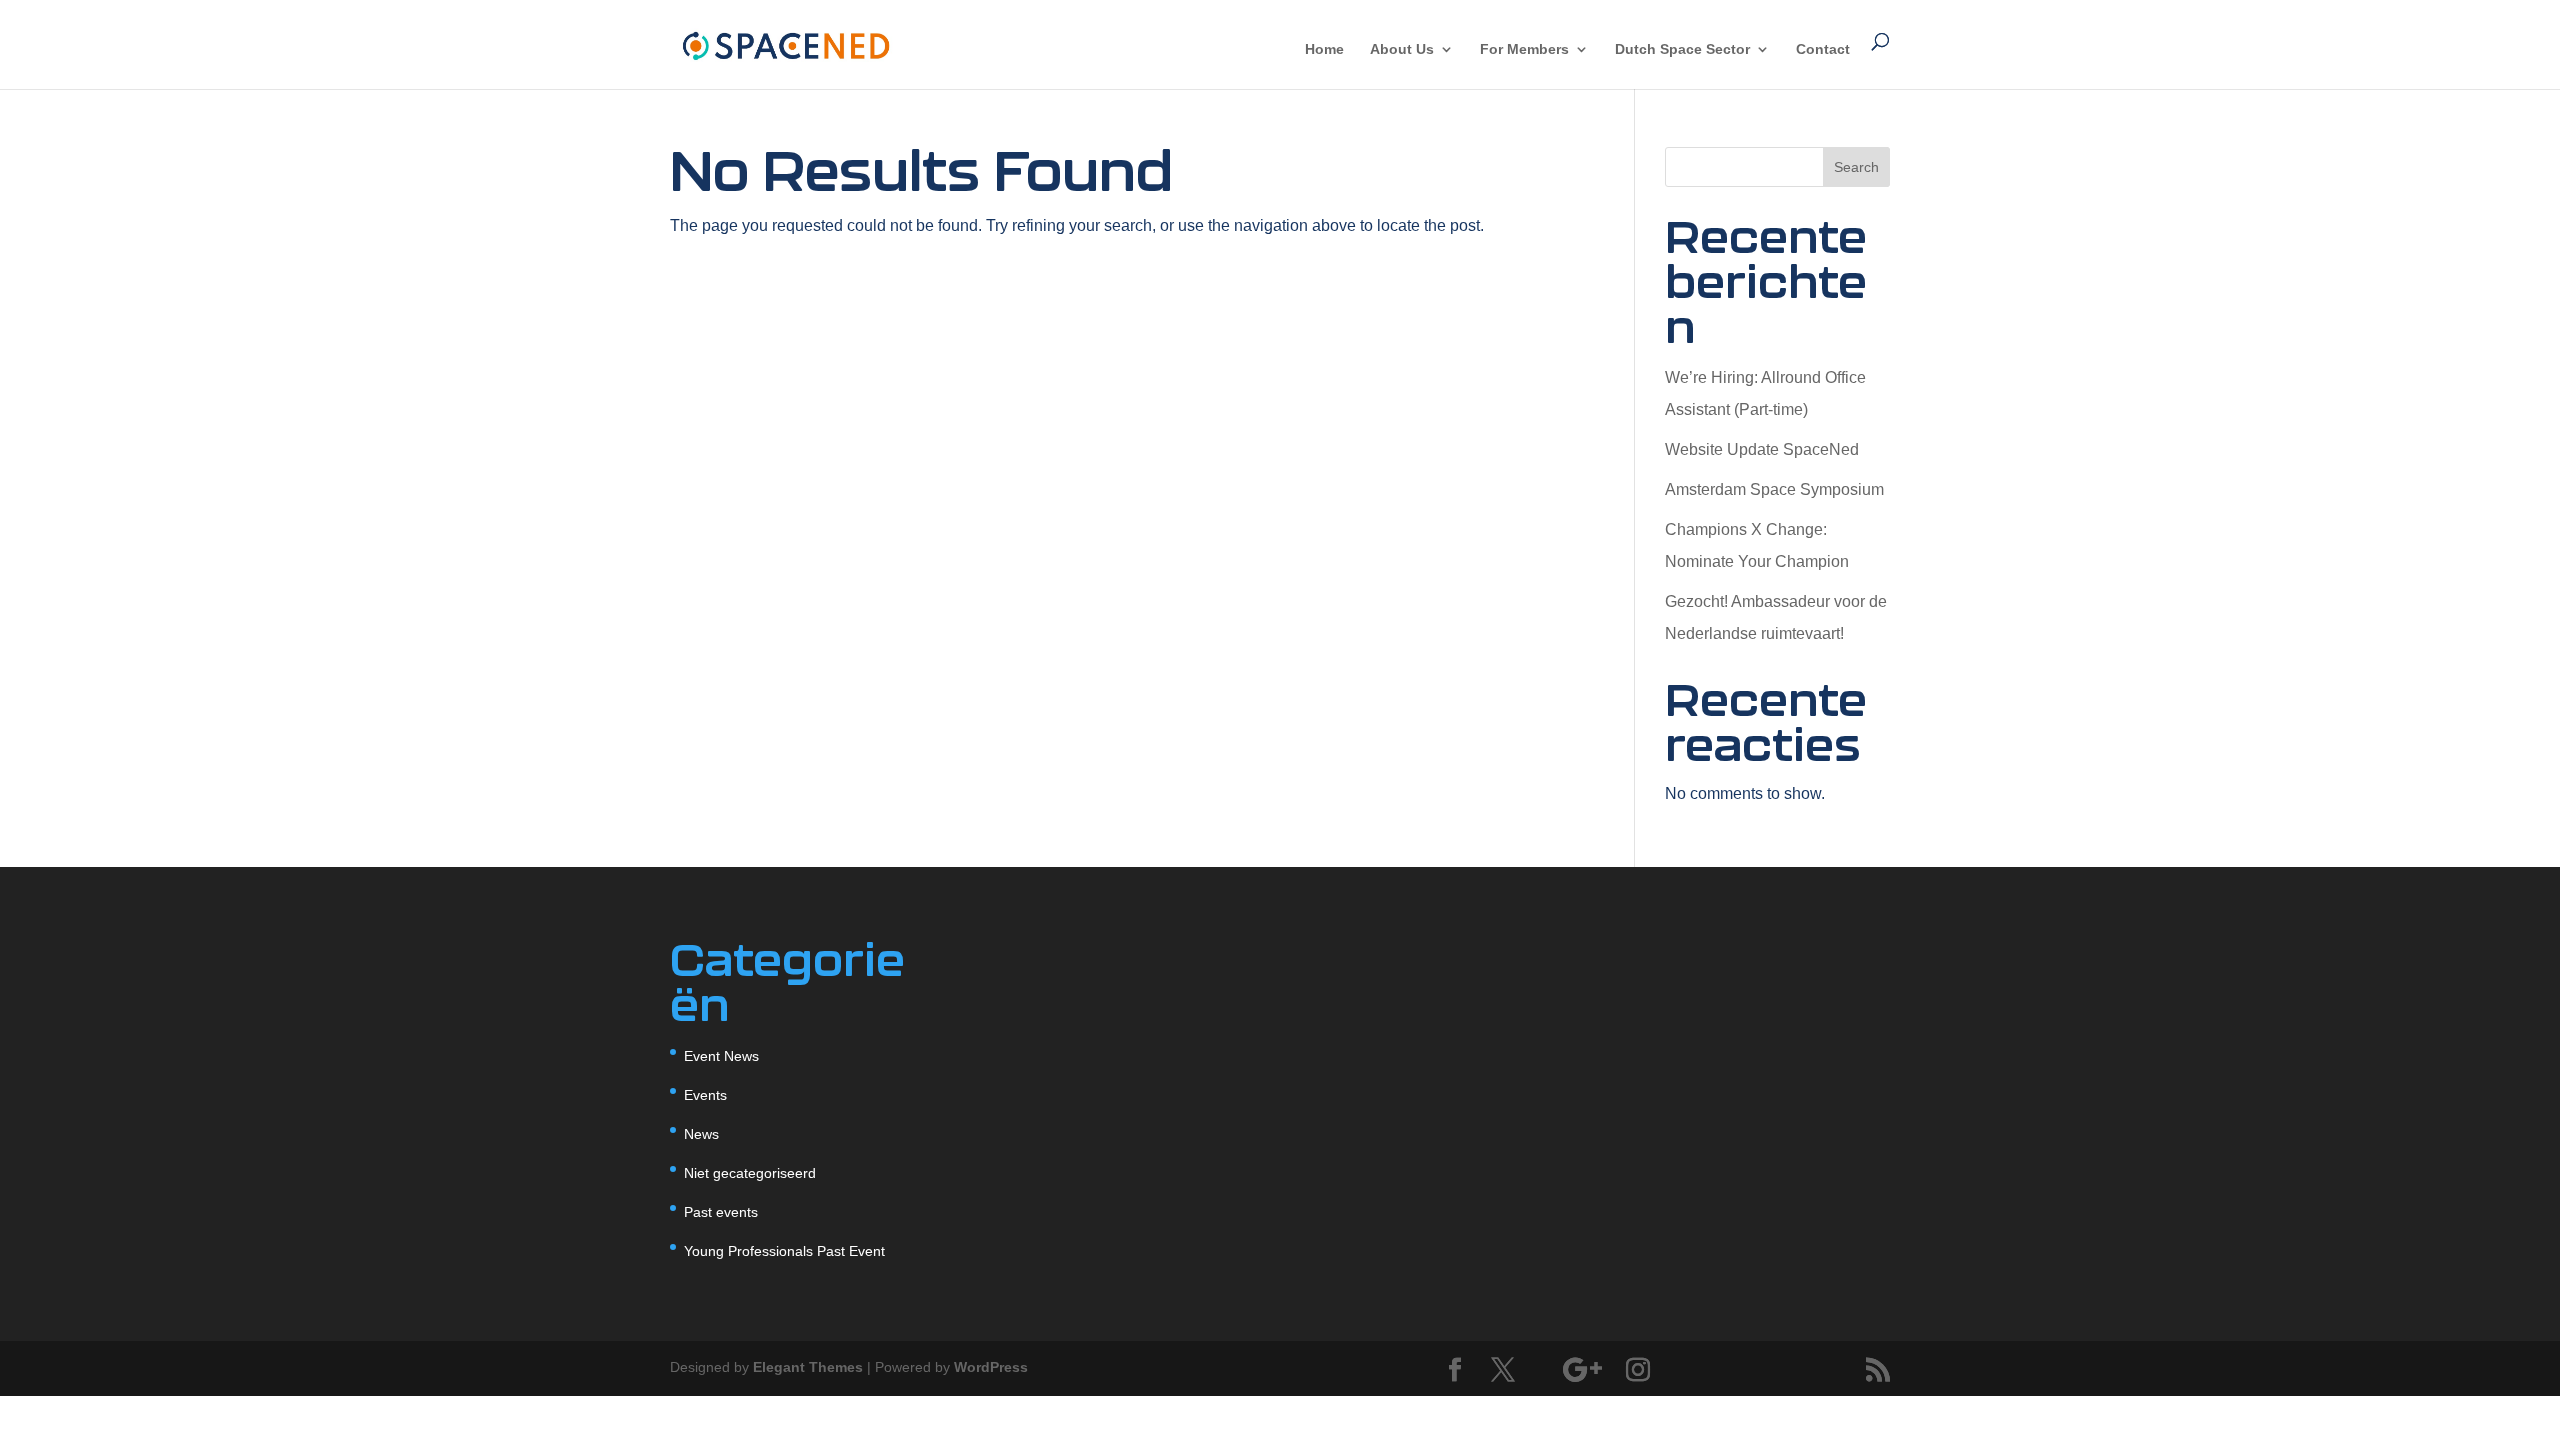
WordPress (991, 1367)
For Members (1524, 49)
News (701, 1134)
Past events (721, 1212)
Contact (1823, 49)
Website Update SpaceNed (1762, 449)
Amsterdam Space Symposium (1774, 489)
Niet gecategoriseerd (750, 1173)
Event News (721, 1056)
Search (1856, 167)
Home (1324, 49)
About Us (1402, 49)
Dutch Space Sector (1682, 49)
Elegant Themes (808, 1367)
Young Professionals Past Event (784, 1251)
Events (705, 1095)
